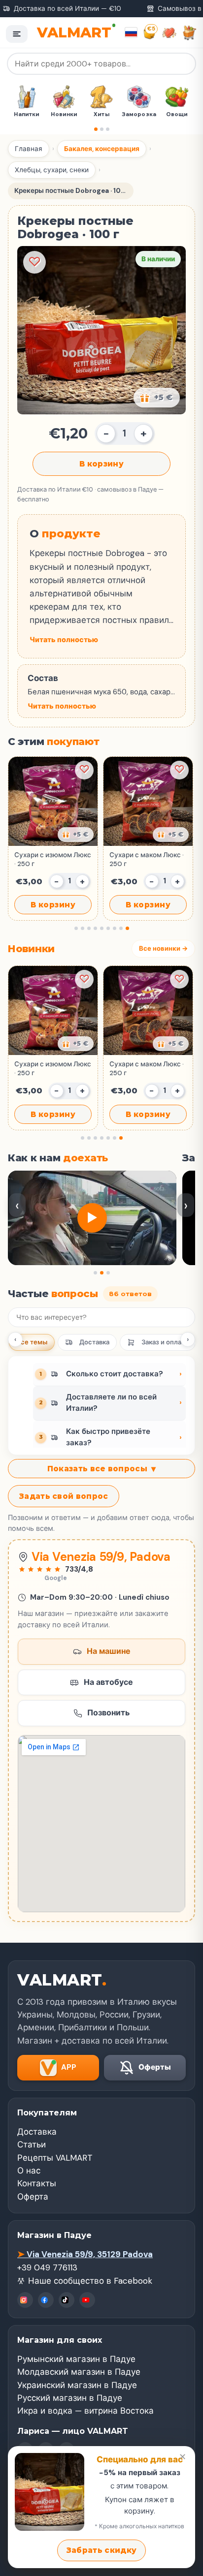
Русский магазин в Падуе (70, 2398)
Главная (29, 149)
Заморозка (127, 114)
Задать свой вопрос (64, 1496)
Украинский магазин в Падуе (77, 2385)
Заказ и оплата (165, 1342)
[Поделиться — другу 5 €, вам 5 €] (157, 398)
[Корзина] (189, 33)
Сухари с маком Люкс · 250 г (147, 859)
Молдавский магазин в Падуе (79, 2372)
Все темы (32, 1342)
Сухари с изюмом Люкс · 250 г (53, 859)
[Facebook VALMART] (46, 2300)
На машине (109, 1651)
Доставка (94, 1342)
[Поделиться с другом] (76, 835)
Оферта (33, 2197)
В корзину (101, 464)
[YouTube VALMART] (87, 2300)
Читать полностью (64, 640)
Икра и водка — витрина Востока (85, 2411)
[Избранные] (169, 33)
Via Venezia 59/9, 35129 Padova (85, 2254)
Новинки (52, 114)
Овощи (165, 114)
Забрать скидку (101, 2550)
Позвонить (108, 1713)
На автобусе (108, 1682)
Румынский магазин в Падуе (76, 2359)
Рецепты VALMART (55, 2158)
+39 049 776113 (47, 2267)
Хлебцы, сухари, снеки (52, 170)
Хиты (89, 114)
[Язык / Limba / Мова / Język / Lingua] (131, 32)
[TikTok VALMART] (67, 2300)
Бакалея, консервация (102, 149)
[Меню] (17, 34)
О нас (29, 2171)
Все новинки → (163, 948)
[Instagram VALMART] (25, 2300)
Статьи (32, 2144)
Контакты (37, 2183)
